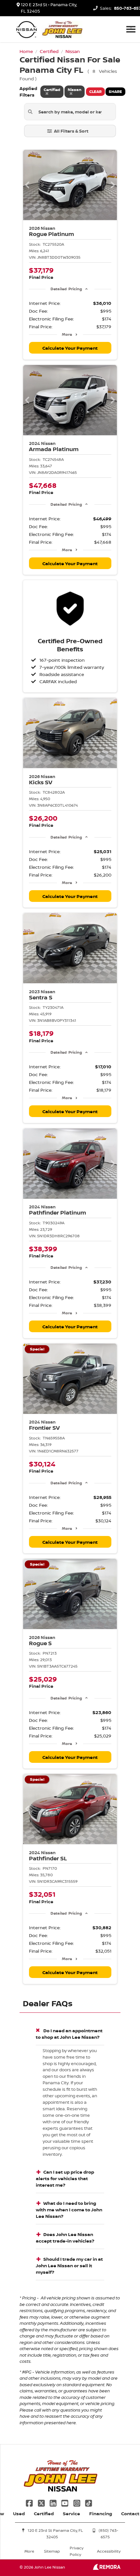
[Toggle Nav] (131, 29)
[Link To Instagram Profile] (77, 2502)
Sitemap (52, 2551)
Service (71, 2513)
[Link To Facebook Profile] (30, 2502)
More (67, 334)
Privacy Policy (77, 2551)
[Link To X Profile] (42, 2502)
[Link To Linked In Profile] (54, 2502)
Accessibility (109, 2551)
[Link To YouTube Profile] (65, 2502)
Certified (44, 2513)
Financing (101, 2513)
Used (19, 2513)
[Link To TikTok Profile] (89, 2502)
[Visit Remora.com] (107, 2568)
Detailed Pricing (66, 289)
